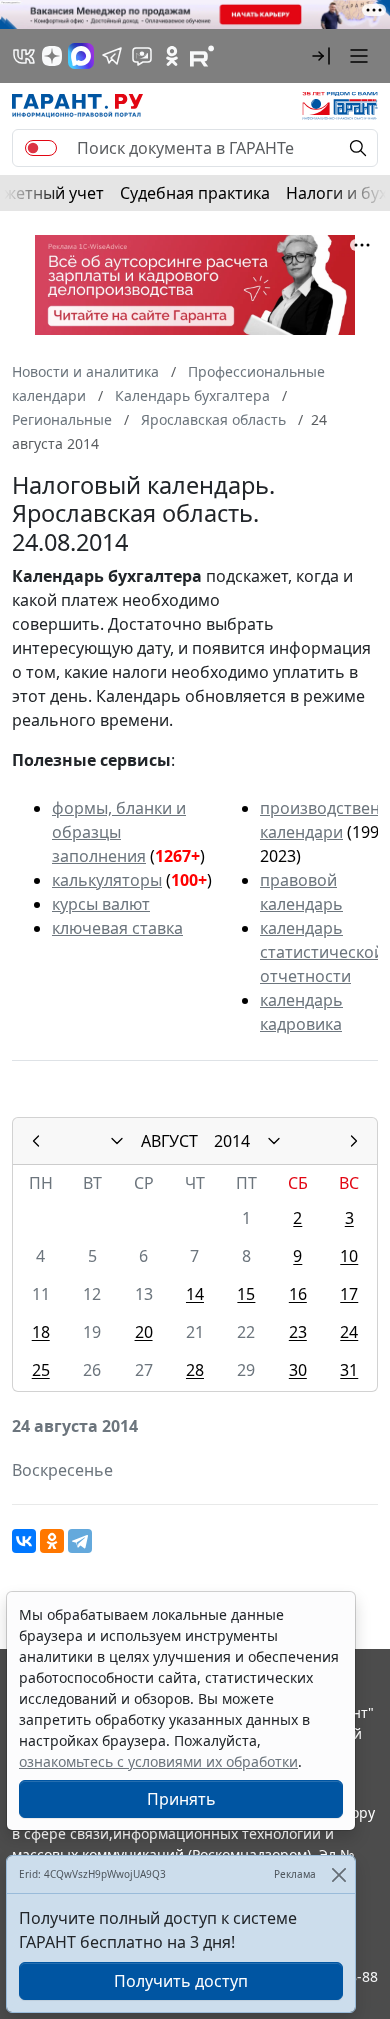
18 (41, 1332)
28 (195, 1370)
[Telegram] (80, 1541)
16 (298, 1294)
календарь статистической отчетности (322, 952)
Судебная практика (195, 193)
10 (349, 1256)
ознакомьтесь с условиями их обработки (158, 1761)
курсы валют (101, 904)
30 (298, 1370)
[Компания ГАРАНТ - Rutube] (202, 56)
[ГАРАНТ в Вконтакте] (24, 56)
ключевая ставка (117, 928)
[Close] (338, 1874)
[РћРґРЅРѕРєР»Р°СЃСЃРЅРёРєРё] (52, 1541)
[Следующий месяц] (354, 1141)
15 (246, 1294)
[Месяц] (117, 1141)
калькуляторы (107, 880)
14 (195, 1294)
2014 (232, 1141)
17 (349, 1294)
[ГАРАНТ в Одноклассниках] (172, 56)
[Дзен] (52, 56)
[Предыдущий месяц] (36, 1141)
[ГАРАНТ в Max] (81, 56)
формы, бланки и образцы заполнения (119, 832)
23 (298, 1332)
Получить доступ (181, 1981)
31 (349, 1370)
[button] (321, 56)
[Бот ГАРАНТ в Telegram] (142, 56)
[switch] (41, 148)
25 (41, 1370)
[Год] (274, 1141)
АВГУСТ (169, 1141)
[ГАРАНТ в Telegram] (112, 56)
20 (144, 1332)
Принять (181, 1799)
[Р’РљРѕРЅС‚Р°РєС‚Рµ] (24, 1541)
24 (349, 1332)
